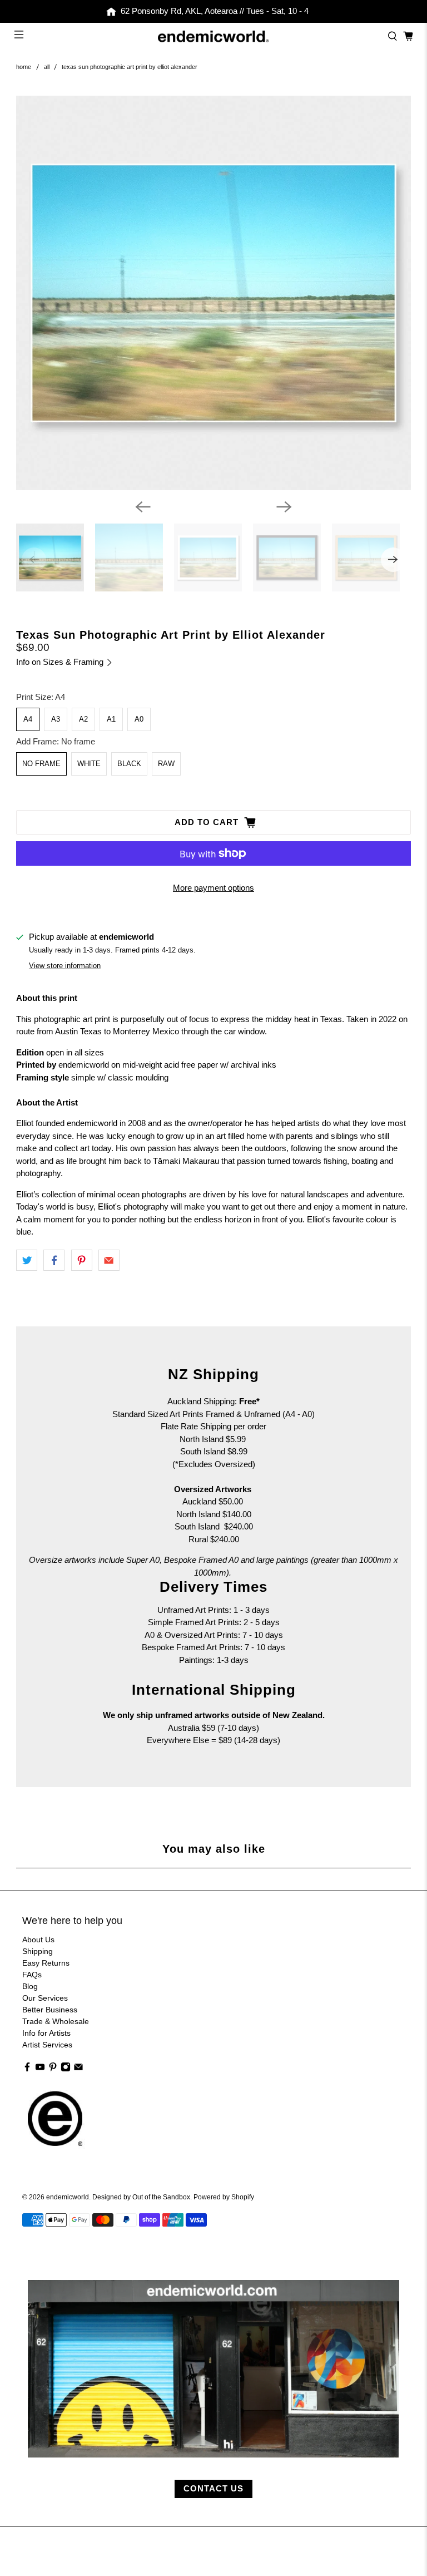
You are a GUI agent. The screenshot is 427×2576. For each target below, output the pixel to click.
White (89, 764)
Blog (30, 1986)
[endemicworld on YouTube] (40, 2069)
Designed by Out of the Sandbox (141, 2197)
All (47, 67)
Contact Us (213, 2488)
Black (129, 764)
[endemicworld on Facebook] (27, 2069)
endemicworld (68, 2197)
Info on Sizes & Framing (61, 662)
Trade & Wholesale (56, 2021)
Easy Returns (46, 1963)
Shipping (38, 1951)
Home (24, 67)
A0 (139, 719)
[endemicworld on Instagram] (66, 2069)
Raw (166, 764)
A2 (83, 719)
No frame (41, 764)
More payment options (213, 888)
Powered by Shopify (224, 2197)
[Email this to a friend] (109, 1260)
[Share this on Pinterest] (82, 1260)
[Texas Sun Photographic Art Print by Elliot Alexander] (213, 293)
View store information (65, 966)
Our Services (45, 1998)
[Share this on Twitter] (27, 1260)
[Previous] (143, 507)
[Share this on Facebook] (54, 1260)
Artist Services (47, 2045)
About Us (38, 1940)
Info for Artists (46, 2033)
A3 (56, 719)
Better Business (50, 2010)
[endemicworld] (213, 37)
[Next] (284, 507)
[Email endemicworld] (78, 2069)
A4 (28, 719)
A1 (111, 719)
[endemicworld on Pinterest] (53, 2069)
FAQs (32, 1975)
